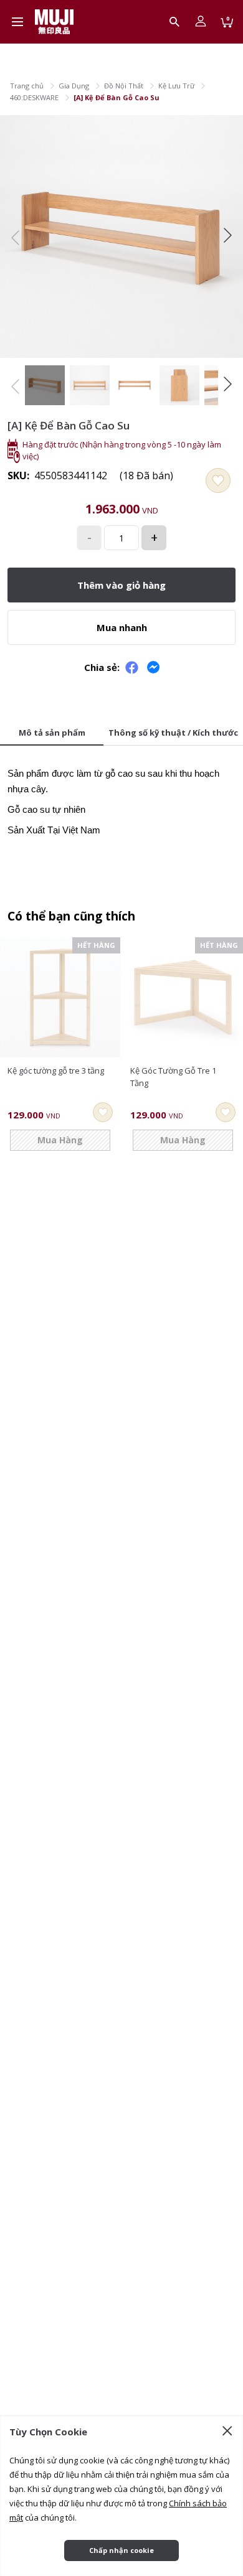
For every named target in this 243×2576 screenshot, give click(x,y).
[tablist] (121, 734)
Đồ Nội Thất (124, 86)
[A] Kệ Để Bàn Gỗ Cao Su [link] (117, 97)
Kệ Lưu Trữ (176, 86)
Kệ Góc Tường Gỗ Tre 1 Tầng (173, 1077)
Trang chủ (27, 86)
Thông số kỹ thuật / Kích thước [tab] (173, 733)
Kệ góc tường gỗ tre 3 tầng (56, 1070)
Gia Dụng (74, 86)
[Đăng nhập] (201, 22)
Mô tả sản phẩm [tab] (52, 733)
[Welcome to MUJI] (54, 22)
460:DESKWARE (34, 97)
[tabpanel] (121, 798)
